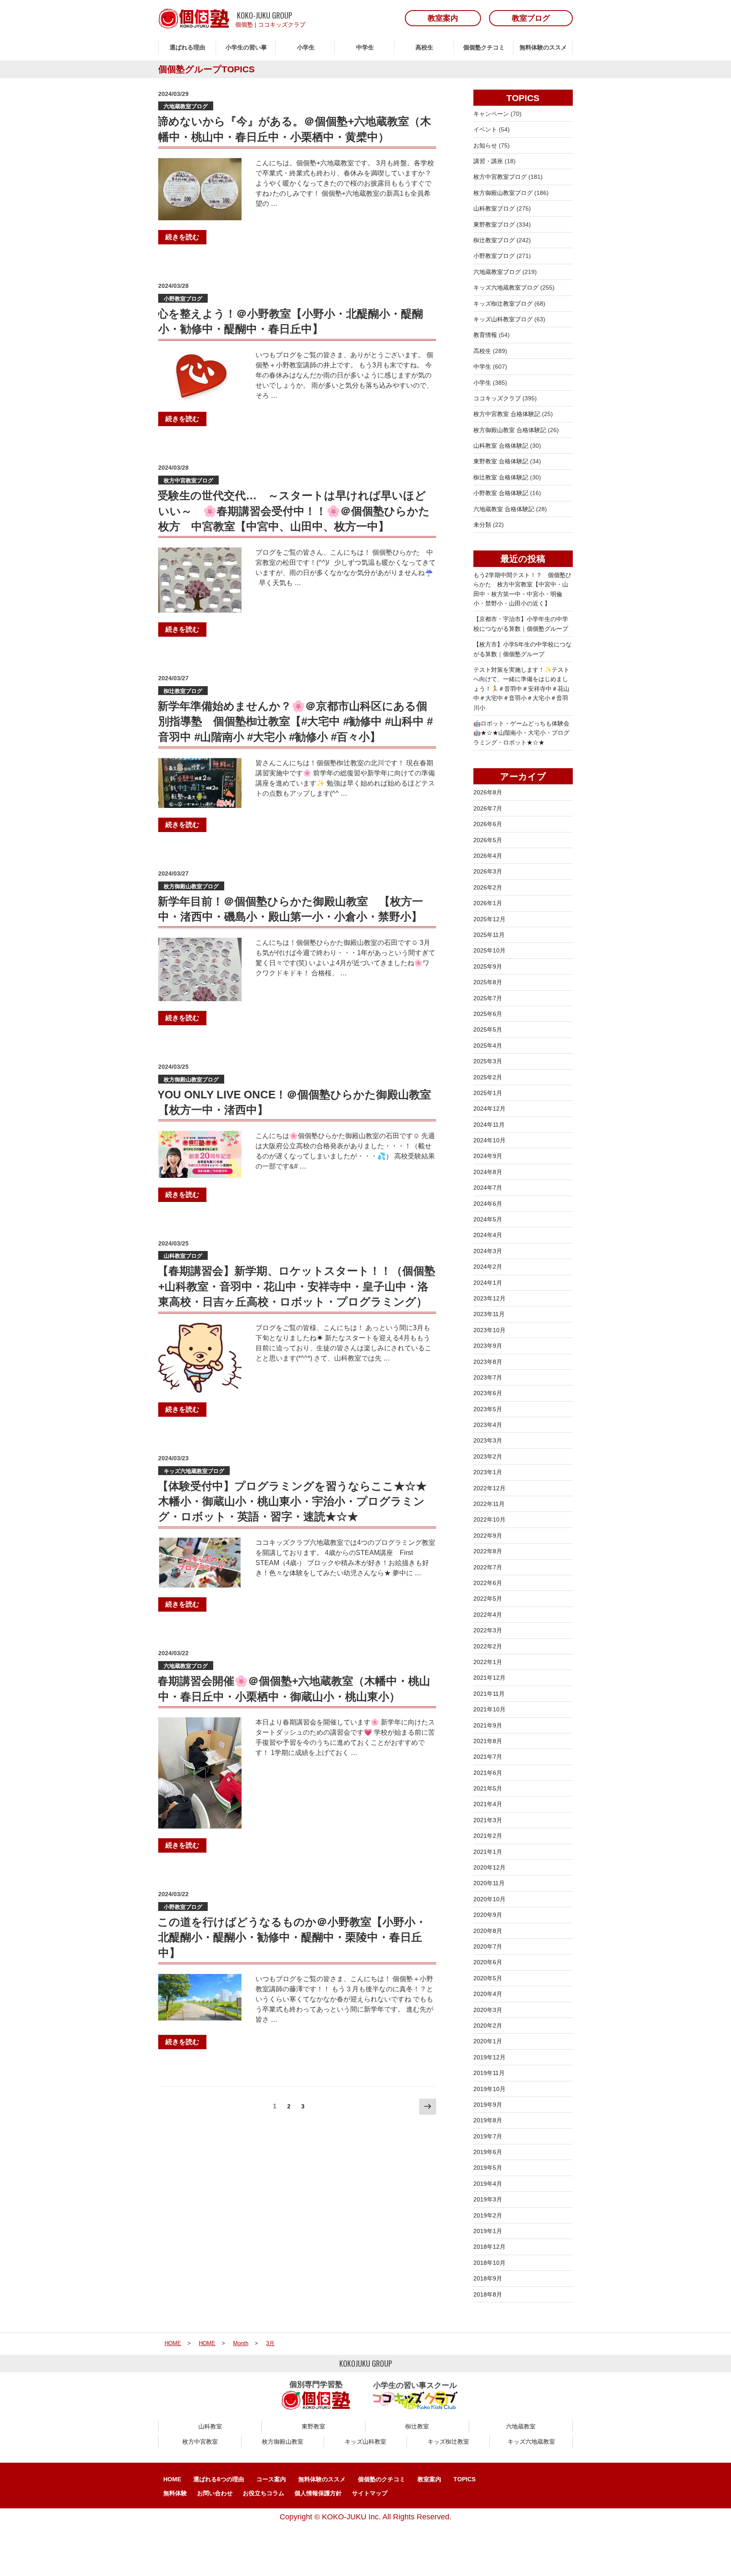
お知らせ (485, 145)
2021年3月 (488, 1820)
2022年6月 (488, 1583)
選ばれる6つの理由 (219, 2479)
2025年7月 (488, 998)
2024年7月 (488, 1188)
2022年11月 (489, 1504)
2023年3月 (488, 1440)
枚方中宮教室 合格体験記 (507, 414)
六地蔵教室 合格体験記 (504, 509)
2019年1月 (488, 2231)
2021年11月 (489, 1694)
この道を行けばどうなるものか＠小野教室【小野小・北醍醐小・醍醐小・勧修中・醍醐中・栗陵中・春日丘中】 (292, 1937)
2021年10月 (489, 1709)
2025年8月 (488, 982)
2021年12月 (489, 1678)
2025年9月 (488, 966)
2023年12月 (489, 1298)
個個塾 (244, 25)
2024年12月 (489, 1109)
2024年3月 (488, 1251)
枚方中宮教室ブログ (188, 480)
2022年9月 (488, 1536)
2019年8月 (488, 2120)
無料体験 (175, 2493)
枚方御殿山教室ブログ (191, 886)
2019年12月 (489, 2057)
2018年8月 (488, 2294)
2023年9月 (488, 1346)
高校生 (424, 47)
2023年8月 (488, 1362)
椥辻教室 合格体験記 (501, 477)
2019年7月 (488, 2136)
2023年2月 (488, 1456)
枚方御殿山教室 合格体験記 (510, 430)
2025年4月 (488, 1046)
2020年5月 (488, 1978)
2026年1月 (488, 903)
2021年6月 (488, 1773)
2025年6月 (488, 1014)
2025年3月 (488, 1061)
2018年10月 (489, 2263)
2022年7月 (488, 1567)
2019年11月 (489, 2073)
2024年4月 (488, 1235)
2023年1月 (488, 1472)
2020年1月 (488, 2041)
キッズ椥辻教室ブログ (503, 304)
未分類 (482, 525)
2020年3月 (488, 2010)
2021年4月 (488, 1804)
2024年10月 (489, 1140)
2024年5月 (488, 1219)
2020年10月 (489, 1899)
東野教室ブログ (494, 224)
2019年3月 (488, 2199)
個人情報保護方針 (318, 2493)
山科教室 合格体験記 (501, 446)
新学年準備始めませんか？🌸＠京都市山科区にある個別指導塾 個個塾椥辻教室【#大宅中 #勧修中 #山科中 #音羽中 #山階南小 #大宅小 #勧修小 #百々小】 (295, 721)
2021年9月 (488, 1725)
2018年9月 (488, 2278)
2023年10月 (489, 1330)
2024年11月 (489, 1125)
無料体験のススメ (543, 47)
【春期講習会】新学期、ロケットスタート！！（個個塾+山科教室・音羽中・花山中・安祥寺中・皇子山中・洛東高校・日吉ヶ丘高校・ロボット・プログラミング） (296, 1286)
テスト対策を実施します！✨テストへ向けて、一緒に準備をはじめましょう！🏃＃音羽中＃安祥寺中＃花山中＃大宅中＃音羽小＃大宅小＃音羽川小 (521, 689)
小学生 (306, 47)
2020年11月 (489, 1883)
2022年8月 (488, 1551)
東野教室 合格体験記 (501, 461)
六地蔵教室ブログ (186, 106)
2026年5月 (488, 840)
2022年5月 (488, 1599)
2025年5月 (488, 1029)
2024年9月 (488, 1156)
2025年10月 (489, 950)
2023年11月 (489, 1314)
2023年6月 (488, 1393)
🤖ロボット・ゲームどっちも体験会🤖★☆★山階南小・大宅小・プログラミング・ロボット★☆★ (521, 733)
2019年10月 (489, 2089)
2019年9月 (488, 2105)
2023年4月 (488, 1425)
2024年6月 (488, 1204)
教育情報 (485, 335)
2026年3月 (488, 871)
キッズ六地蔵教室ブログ (194, 1471)
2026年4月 (488, 856)
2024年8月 (488, 1172)
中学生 (365, 47)
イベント (485, 129)
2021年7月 (488, 1757)
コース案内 (271, 2479)
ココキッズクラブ (282, 25)
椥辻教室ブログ (183, 691)
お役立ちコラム (264, 2493)
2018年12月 (489, 2247)
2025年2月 (488, 1077)
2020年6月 (488, 1962)
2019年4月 (488, 2184)
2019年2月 (488, 2215)
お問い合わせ (215, 2493)
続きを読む (182, 237)
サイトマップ (370, 2493)
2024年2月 (488, 1267)
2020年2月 (488, 2026)
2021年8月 (488, 1741)
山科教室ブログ (183, 1256)
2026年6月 (488, 824)
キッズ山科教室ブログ (503, 319)
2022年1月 (488, 1662)
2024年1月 (488, 1283)
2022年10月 (489, 1519)
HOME (172, 2479)
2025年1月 (488, 1093)
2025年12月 (489, 919)
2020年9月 (488, 1915)
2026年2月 (488, 887)
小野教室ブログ (183, 299)
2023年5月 (488, 1409)
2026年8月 (488, 792)
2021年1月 (488, 1852)
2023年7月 (488, 1377)
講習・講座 (488, 161)
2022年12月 (489, 1488)
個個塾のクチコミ (382, 2479)
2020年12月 (489, 1867)
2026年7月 (488, 808)
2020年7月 (488, 1946)
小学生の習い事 (246, 47)
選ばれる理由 (187, 47)
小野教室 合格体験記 (501, 493)
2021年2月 (488, 1836)
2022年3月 (488, 1630)
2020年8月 (488, 1931)
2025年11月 (489, 935)
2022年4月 (488, 1615)
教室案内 (429, 2479)
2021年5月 (488, 1788)
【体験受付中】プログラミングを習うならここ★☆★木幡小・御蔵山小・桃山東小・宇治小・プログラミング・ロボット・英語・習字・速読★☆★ (292, 1502)
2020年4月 (488, 1994)
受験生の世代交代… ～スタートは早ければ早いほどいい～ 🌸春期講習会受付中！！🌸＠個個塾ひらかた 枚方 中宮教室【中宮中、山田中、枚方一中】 (299, 511)
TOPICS (464, 2479)
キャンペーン (491, 114)
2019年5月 (488, 2168)
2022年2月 (488, 1646)
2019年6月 (488, 2152)
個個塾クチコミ (484, 47)
